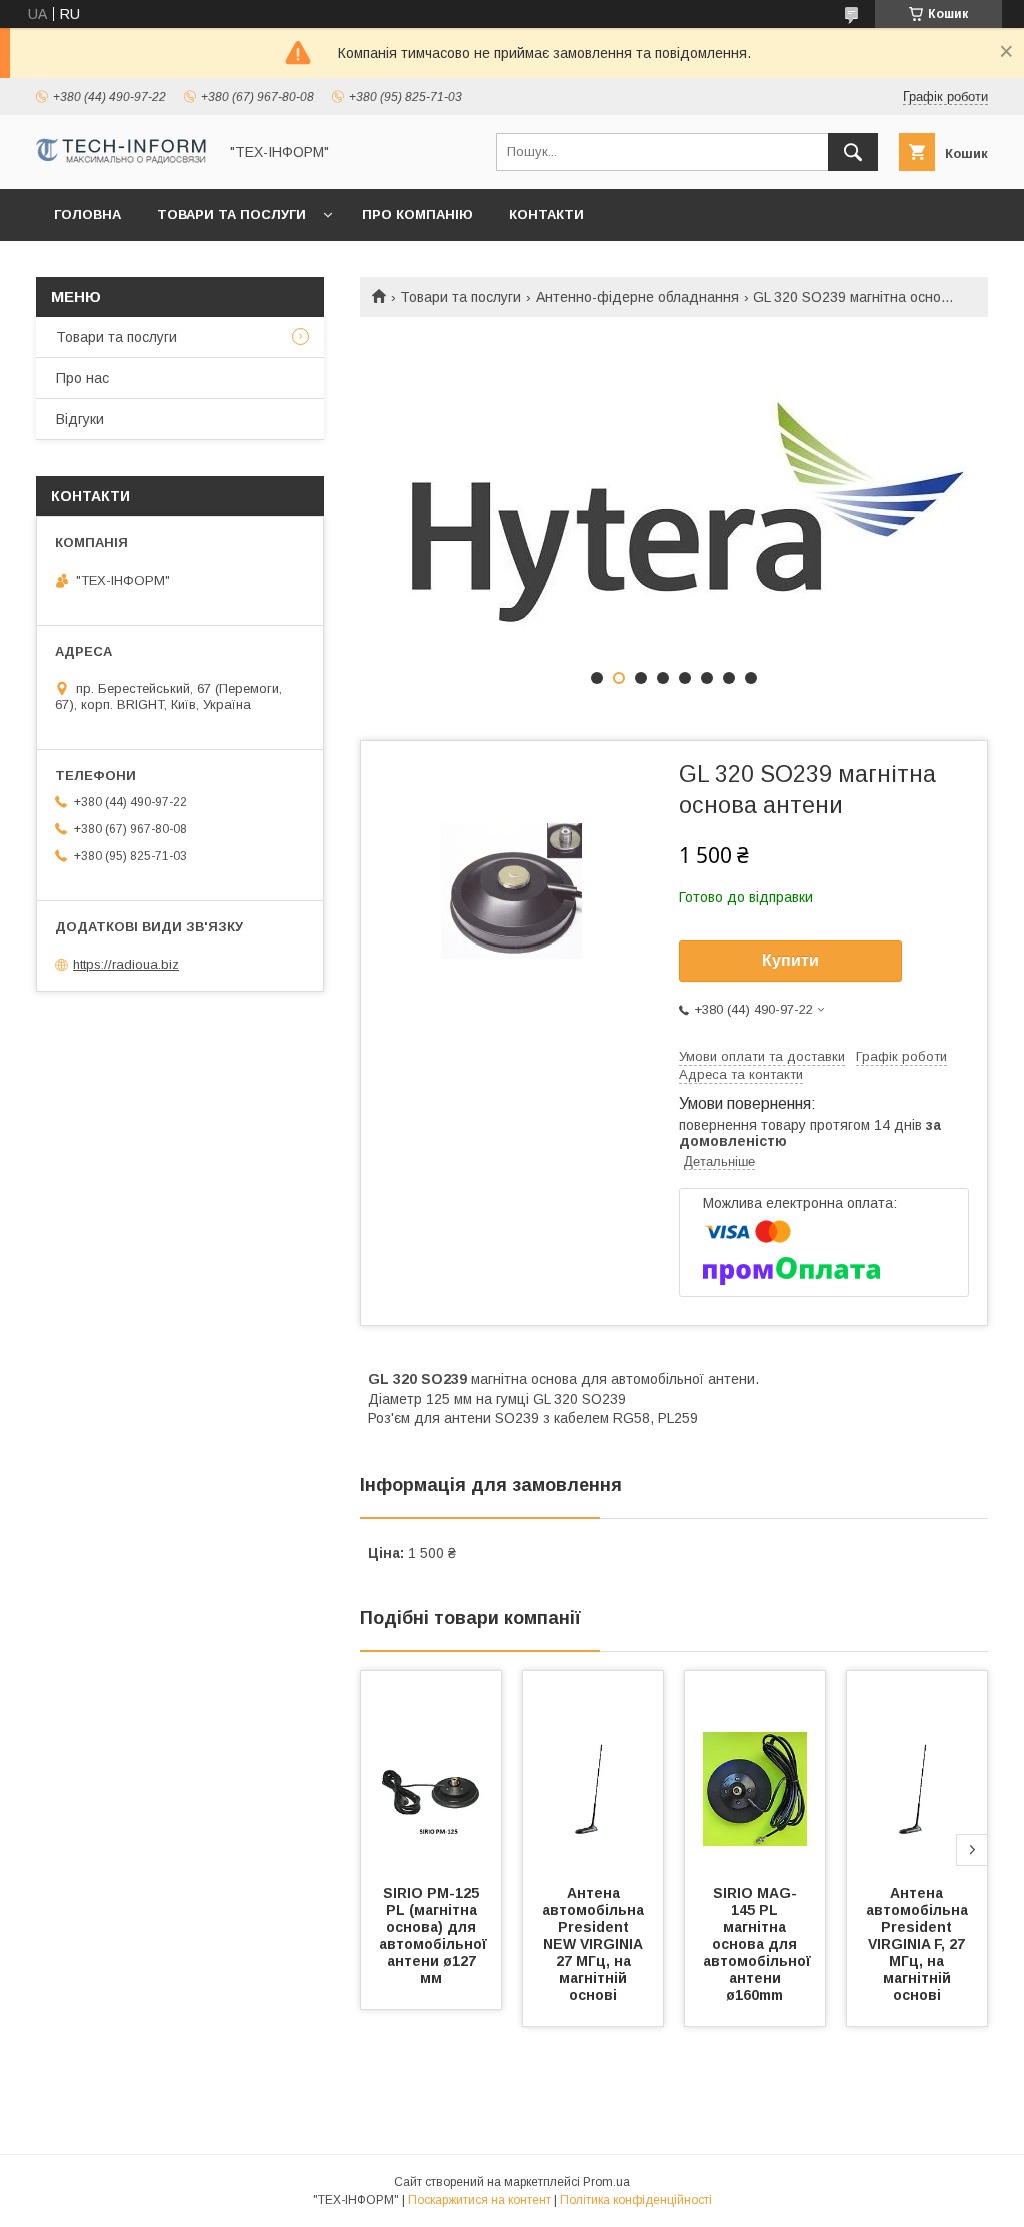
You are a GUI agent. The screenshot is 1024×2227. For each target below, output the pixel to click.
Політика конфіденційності (636, 2200)
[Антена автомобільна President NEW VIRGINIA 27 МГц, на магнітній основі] (593, 1771)
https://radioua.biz (126, 964)
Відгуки (80, 419)
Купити (790, 960)
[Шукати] (853, 152)
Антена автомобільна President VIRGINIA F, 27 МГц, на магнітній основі (919, 1944)
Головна (87, 214)
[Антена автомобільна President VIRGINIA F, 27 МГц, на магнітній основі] (917, 1771)
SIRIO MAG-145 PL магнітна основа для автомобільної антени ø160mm (759, 1944)
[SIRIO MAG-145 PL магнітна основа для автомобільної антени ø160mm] (755, 1771)
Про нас (82, 378)
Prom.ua (606, 2182)
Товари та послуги (231, 214)
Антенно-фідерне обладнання (637, 297)
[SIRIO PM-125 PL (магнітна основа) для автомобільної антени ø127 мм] (431, 1771)
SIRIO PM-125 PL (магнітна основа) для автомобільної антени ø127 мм (435, 1935)
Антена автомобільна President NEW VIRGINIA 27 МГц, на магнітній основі (595, 1944)
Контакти (546, 214)
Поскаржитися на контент (479, 2200)
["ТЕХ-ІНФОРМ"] (121, 159)
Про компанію (417, 214)
